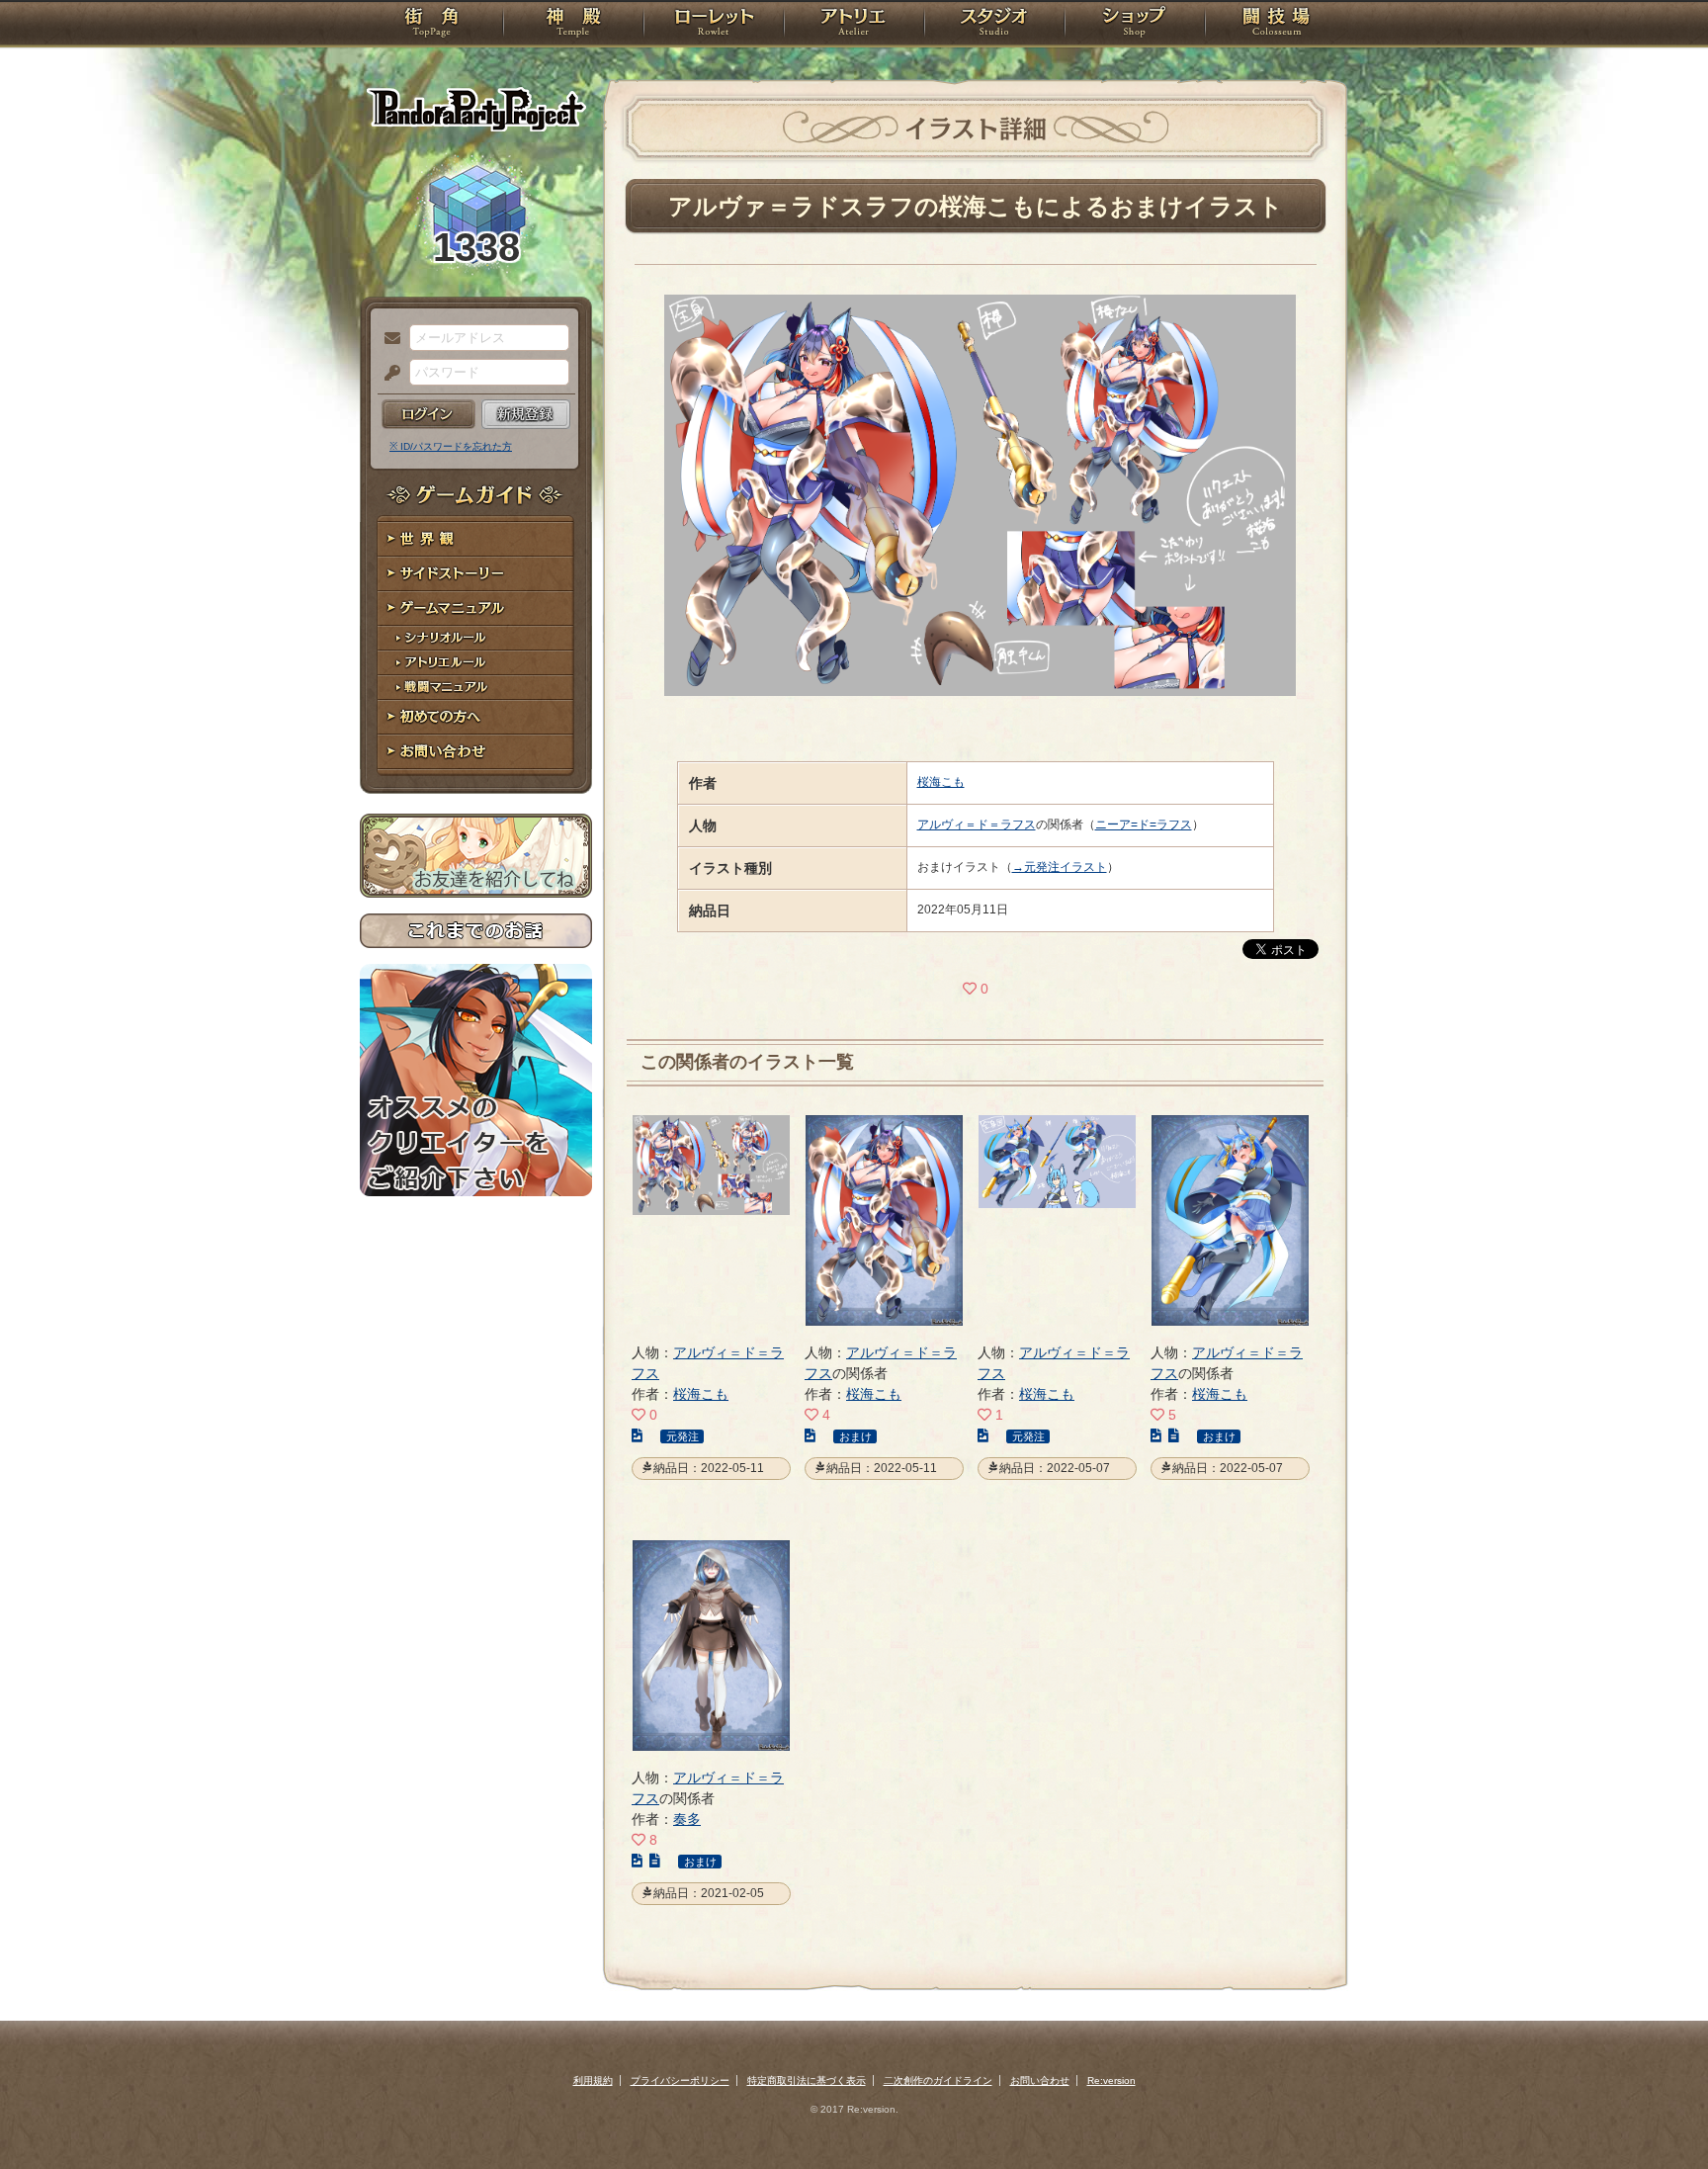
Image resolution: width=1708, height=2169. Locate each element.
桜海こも (941, 782)
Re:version (1111, 2081)
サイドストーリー (476, 574)
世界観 (476, 539)
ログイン (428, 414)
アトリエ (854, 25)
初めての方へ (476, 717)
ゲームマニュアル (476, 608)
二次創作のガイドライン (938, 2081)
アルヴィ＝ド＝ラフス (977, 824)
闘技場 (1277, 25)
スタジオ (994, 25)
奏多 (687, 1819)
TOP (431, 25)
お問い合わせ (476, 752)
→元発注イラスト (1060, 867)
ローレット (714, 25)
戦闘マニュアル (476, 688)
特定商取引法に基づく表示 (807, 2081)
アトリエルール (476, 663)
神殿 (573, 25)
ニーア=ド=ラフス (1144, 824)
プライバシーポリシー (680, 2081)
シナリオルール (476, 638)
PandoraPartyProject (476, 109)
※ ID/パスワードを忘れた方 (451, 446)
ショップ (1135, 25)
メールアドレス (387, 339)
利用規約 (593, 2081)
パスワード (387, 374)
